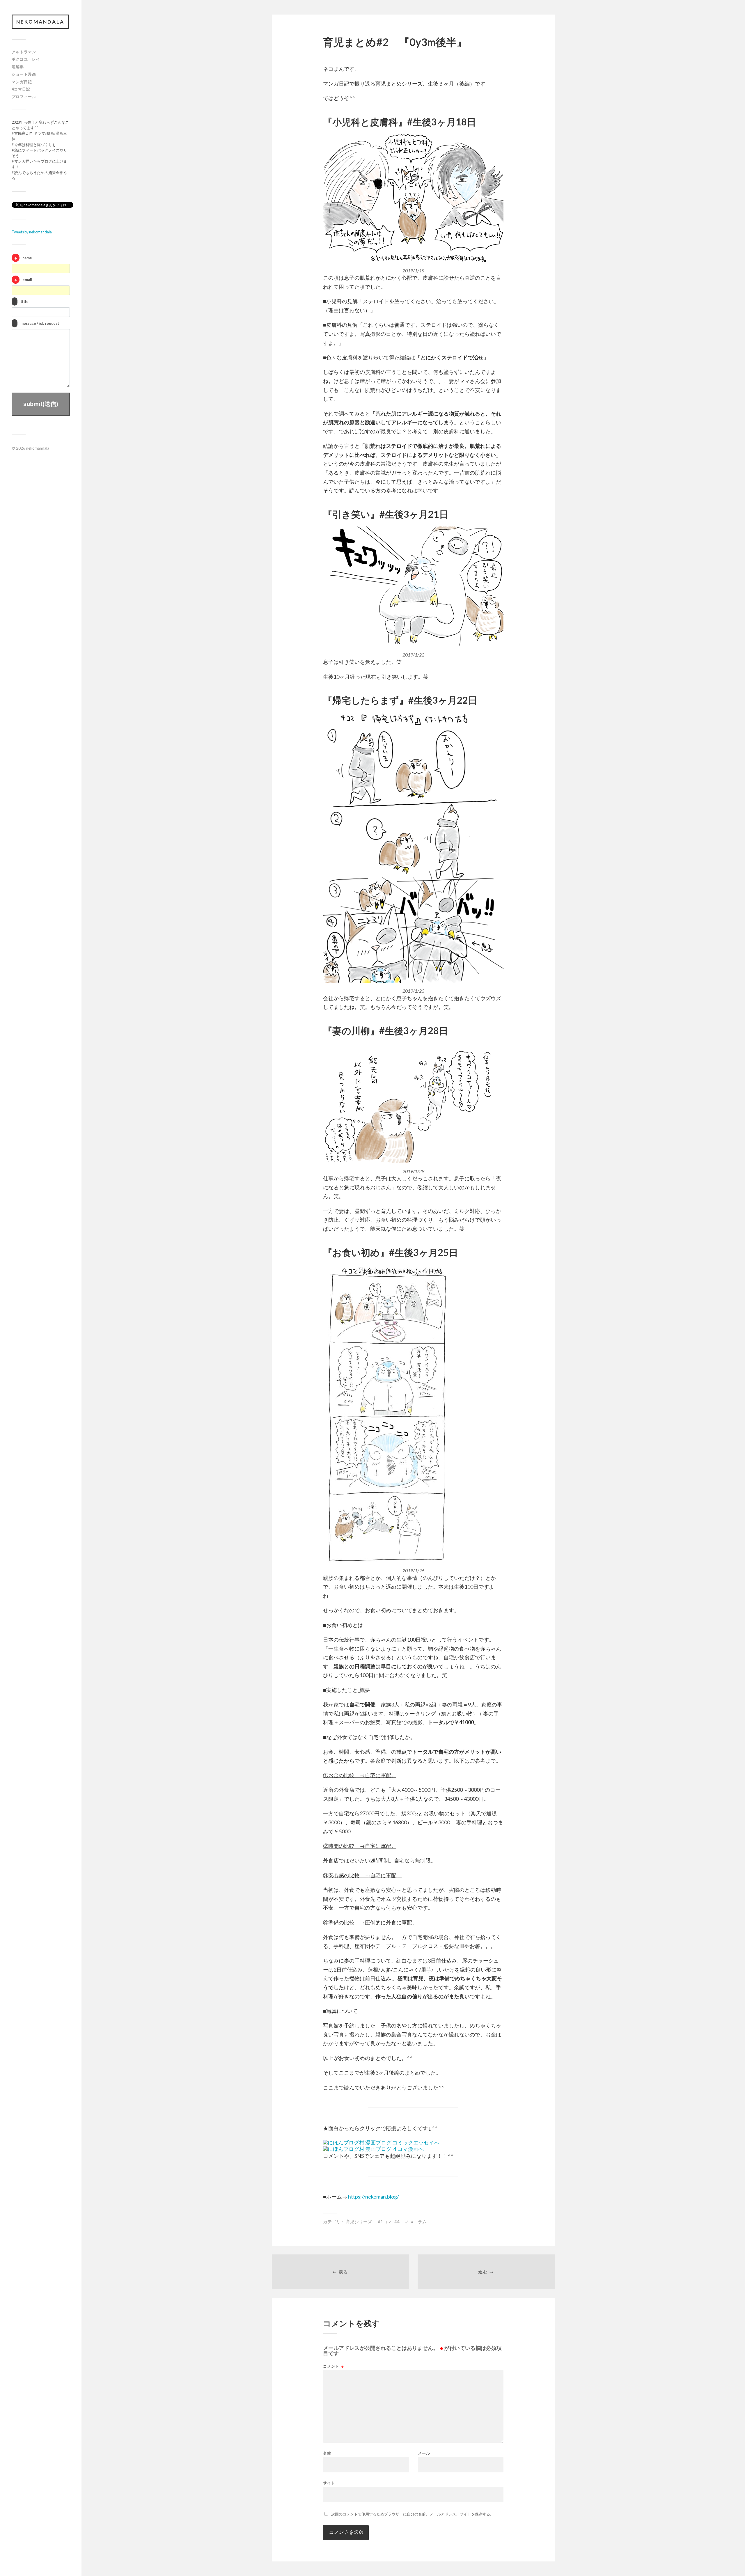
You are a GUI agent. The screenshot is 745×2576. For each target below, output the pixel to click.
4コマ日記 (21, 89)
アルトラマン (24, 52)
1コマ (386, 2222)
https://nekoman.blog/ (374, 2197)
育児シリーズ (359, 2222)
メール (424, 2453)
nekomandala (40, 22)
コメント (334, 2366)
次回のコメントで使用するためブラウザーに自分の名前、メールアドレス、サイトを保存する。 (413, 2514)
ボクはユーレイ (26, 59)
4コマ (403, 2222)
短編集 (18, 67)
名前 (327, 2453)
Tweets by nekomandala (32, 232)
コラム (420, 2222)
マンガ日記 (22, 82)
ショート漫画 (24, 74)
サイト (329, 2483)
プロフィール (24, 97)
